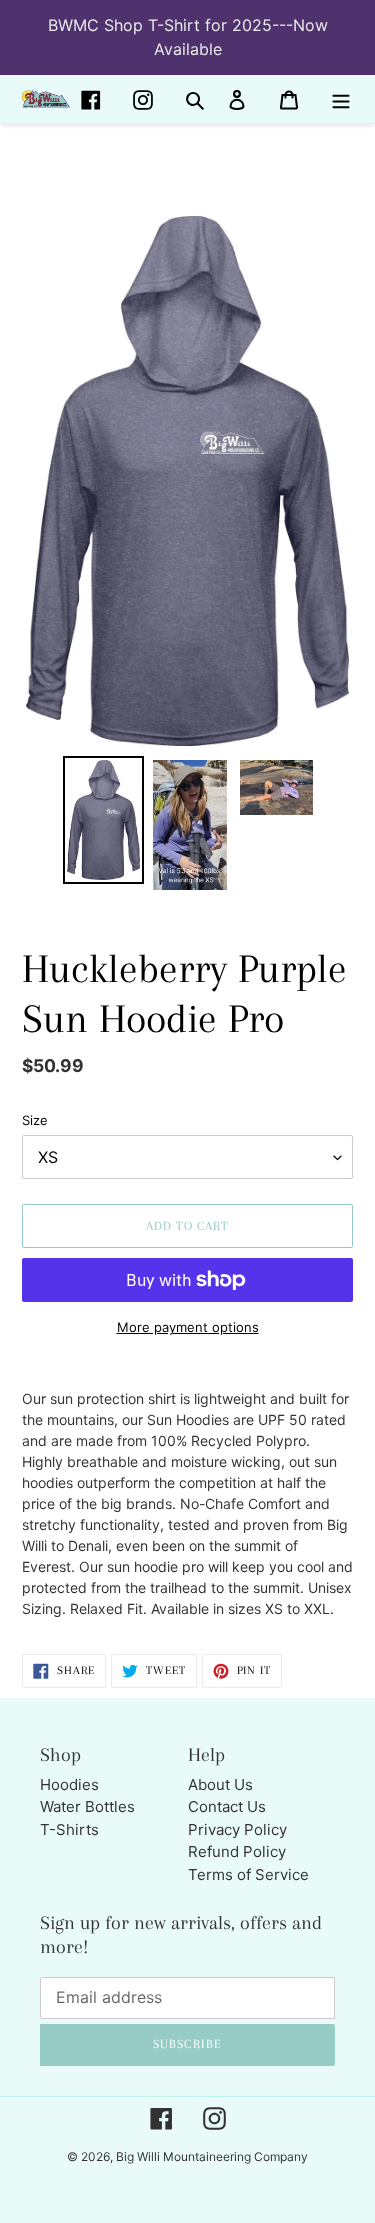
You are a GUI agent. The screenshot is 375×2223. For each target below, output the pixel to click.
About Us (220, 1784)
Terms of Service (248, 1874)
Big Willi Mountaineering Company (212, 2156)
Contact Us (227, 1806)
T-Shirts (69, 1829)
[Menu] (341, 99)
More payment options (188, 1327)
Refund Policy (237, 1851)
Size (35, 1120)
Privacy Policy (237, 1829)
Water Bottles (87, 1806)
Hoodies (69, 1784)
